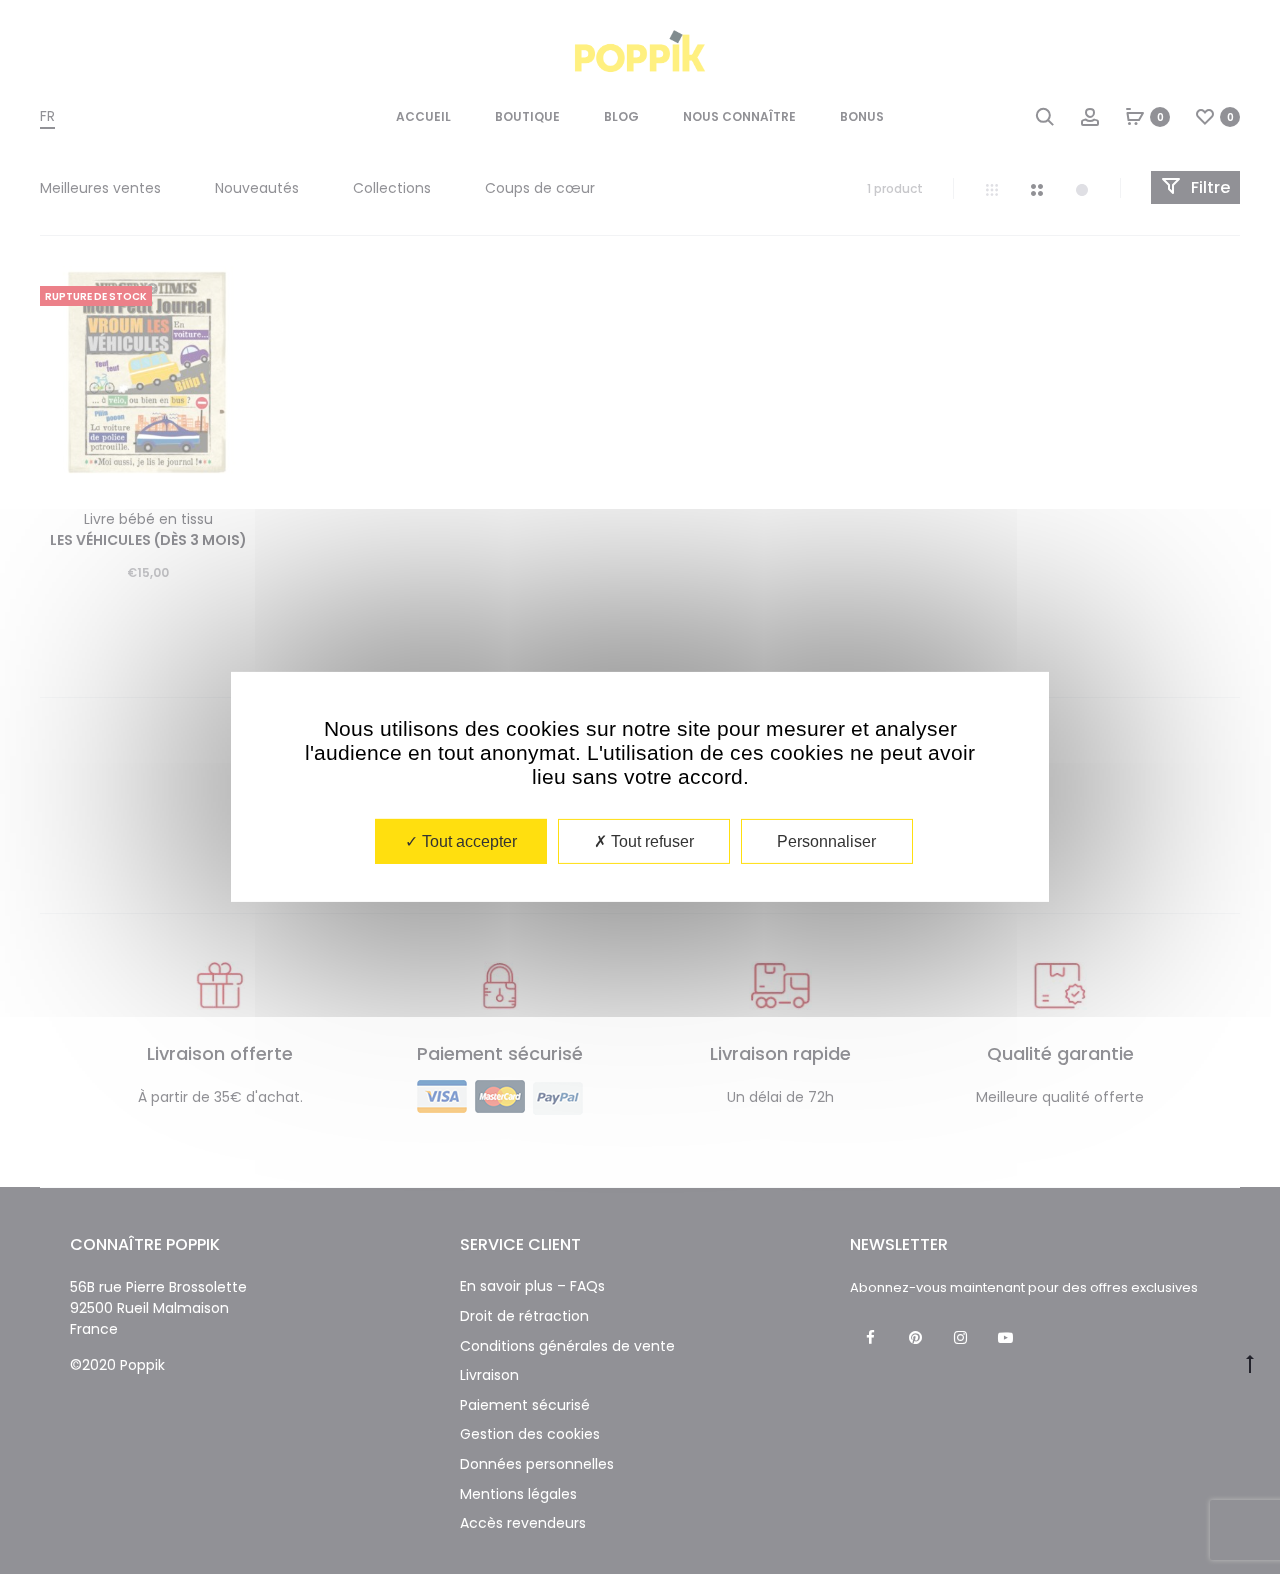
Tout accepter (467, 841)
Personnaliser (826, 841)
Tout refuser (650, 841)
